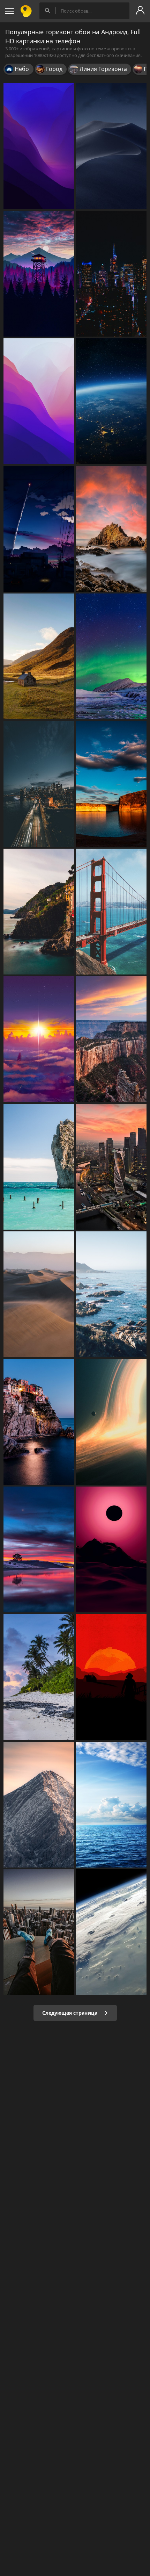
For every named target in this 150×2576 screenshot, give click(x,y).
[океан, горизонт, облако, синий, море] (111, 1805)
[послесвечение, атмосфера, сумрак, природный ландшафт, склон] (111, 1549)
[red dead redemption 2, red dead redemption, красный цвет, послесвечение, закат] (111, 1677)
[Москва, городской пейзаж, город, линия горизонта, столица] (111, 1167)
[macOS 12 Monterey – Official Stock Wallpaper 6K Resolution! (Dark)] (39, 146)
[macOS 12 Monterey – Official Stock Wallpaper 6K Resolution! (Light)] (39, 401)
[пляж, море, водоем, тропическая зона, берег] (39, 1677)
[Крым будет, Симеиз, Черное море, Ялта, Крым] (39, 1167)
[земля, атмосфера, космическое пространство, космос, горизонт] (111, 401)
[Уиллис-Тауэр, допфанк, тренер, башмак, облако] (39, 1932)
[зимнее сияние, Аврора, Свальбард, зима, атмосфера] (111, 656)
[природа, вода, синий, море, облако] (39, 1549)
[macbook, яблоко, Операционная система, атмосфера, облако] (111, 146)
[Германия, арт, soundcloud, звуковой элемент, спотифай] (39, 1805)
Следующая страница (70, 2013)
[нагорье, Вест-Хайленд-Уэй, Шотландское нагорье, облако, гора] (39, 656)
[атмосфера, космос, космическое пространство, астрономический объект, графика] (111, 1422)
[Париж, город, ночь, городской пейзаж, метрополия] (111, 274)
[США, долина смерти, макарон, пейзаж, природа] (39, 1294)
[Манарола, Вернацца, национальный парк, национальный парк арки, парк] (39, 1422)
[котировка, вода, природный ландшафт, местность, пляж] (111, 1294)
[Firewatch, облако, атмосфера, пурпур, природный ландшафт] (39, 274)
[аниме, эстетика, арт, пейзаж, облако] (39, 529)
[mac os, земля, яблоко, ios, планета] (111, 1932)
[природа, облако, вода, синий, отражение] (111, 784)
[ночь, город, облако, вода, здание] (39, 784)
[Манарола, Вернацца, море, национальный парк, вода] (39, 912)
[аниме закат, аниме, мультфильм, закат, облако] (39, 1039)
